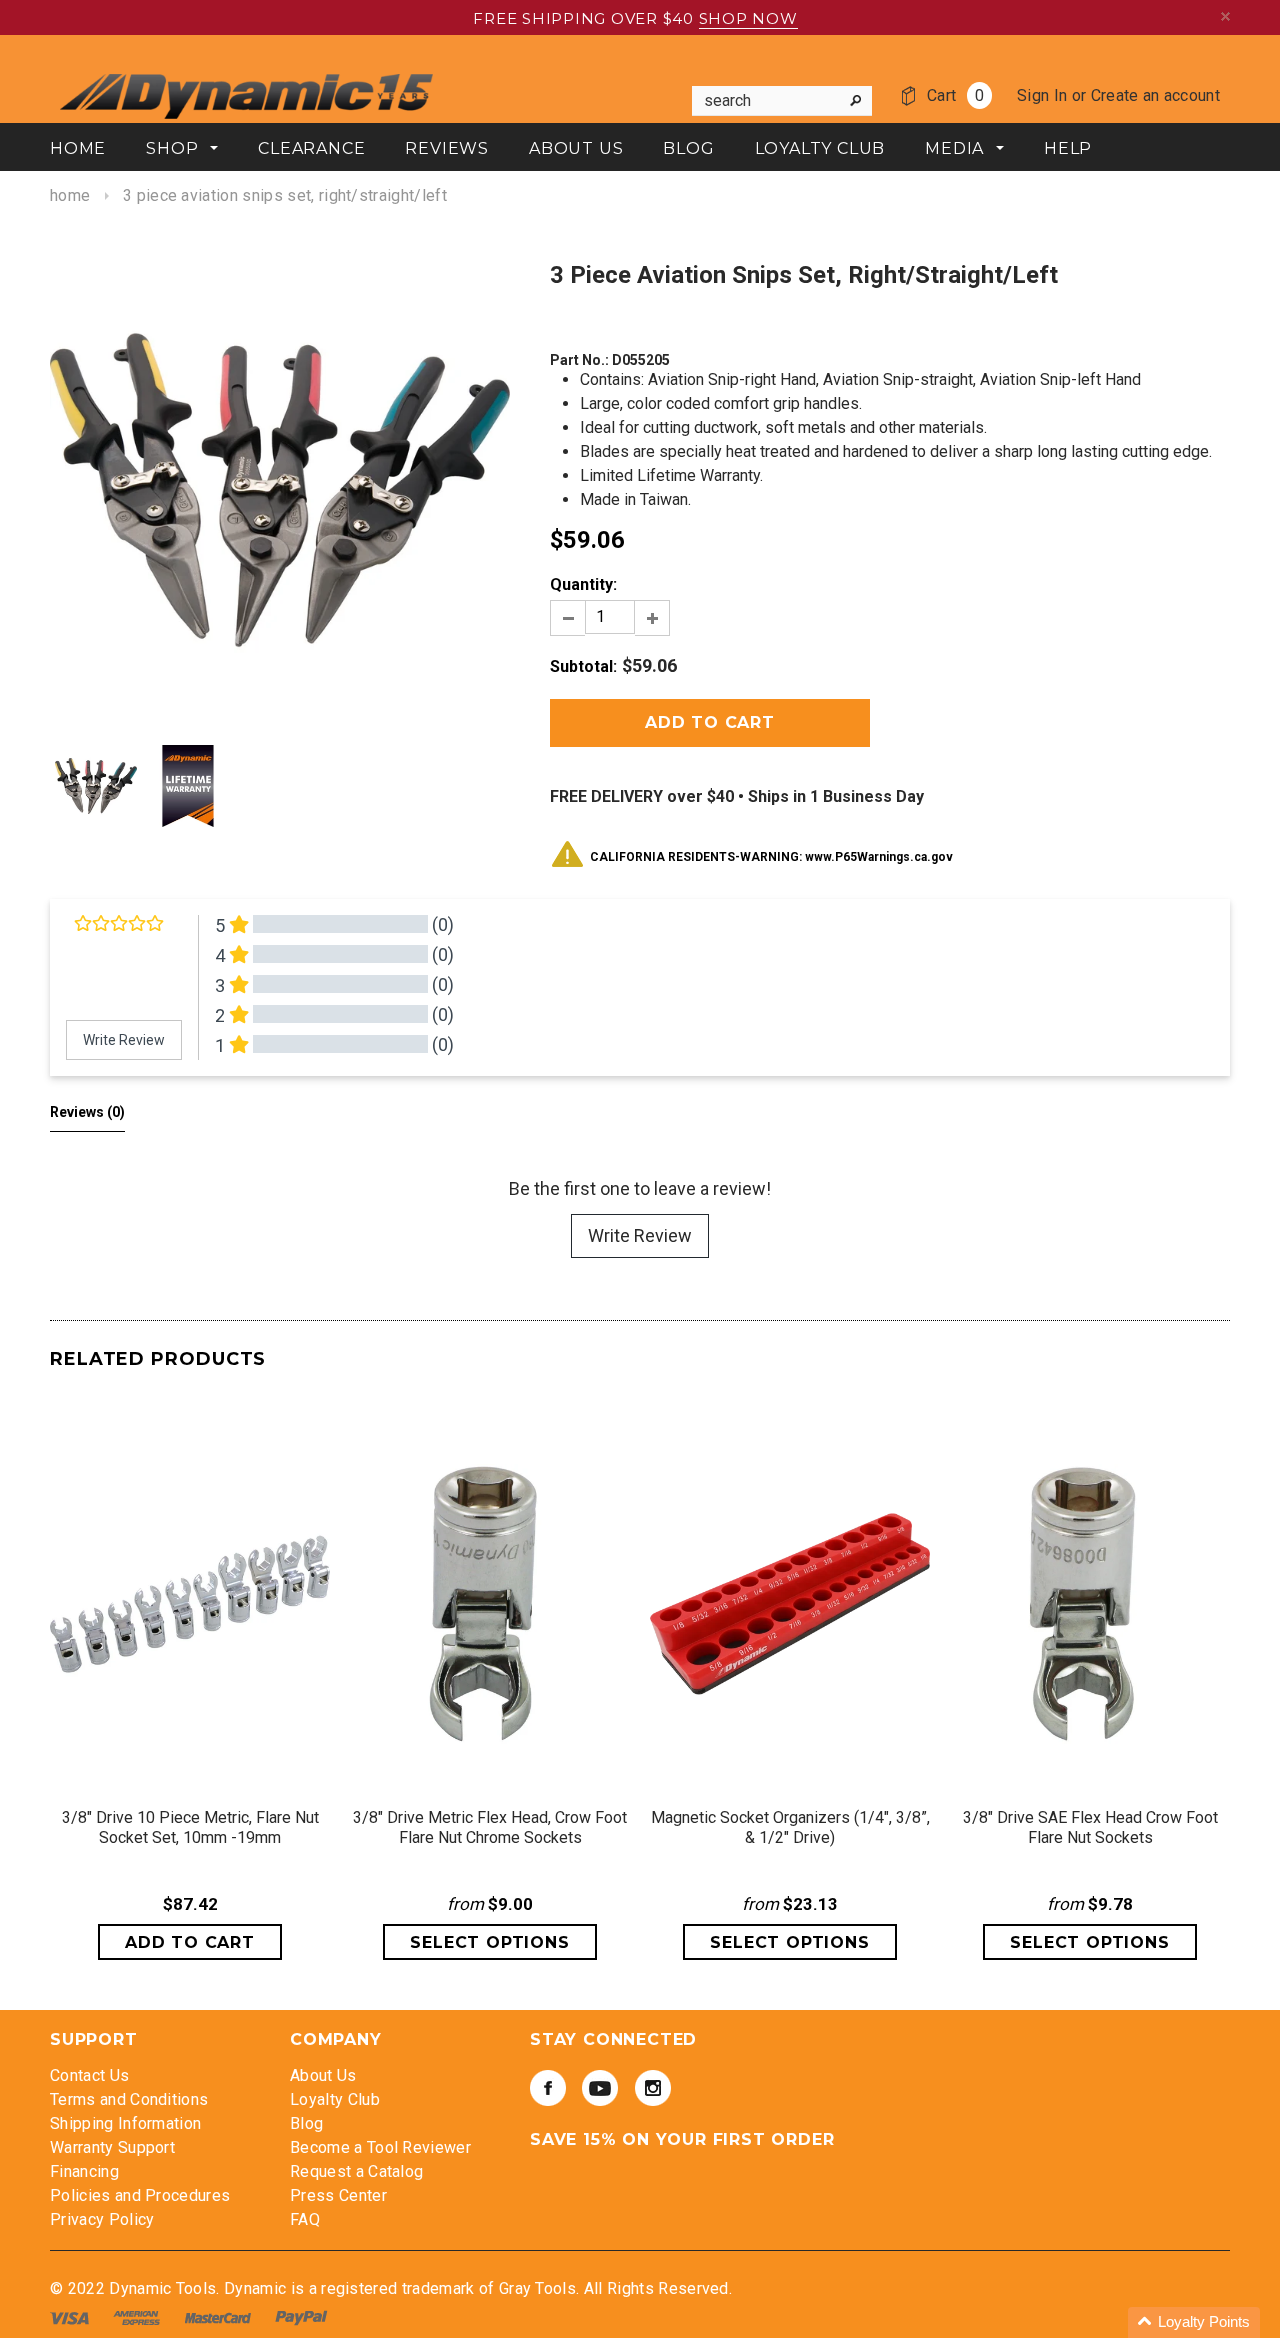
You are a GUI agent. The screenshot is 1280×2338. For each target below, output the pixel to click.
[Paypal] (301, 2317)
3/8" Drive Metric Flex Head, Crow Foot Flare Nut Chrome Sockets (490, 1827)
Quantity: (583, 584)
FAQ (305, 2219)
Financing (84, 2171)
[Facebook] (548, 2088)
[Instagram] (653, 2088)
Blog (306, 2123)
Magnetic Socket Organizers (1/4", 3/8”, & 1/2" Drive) (790, 1827)
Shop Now (748, 18)
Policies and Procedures (140, 2195)
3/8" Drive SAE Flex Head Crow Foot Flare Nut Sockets (1090, 1827)
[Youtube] (600, 2088)
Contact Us (89, 2075)
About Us (323, 2075)
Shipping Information (125, 2123)
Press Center (338, 2195)
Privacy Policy (102, 2219)
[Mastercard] (220, 2317)
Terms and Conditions (129, 2099)
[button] (1194, 2322)
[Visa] (71, 2317)
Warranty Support (112, 2147)
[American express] (138, 2317)
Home (70, 195)
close (1225, 16)
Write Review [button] (124, 1040)
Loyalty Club (335, 2099)
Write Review (640, 1235)
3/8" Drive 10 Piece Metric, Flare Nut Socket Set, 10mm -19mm (190, 1827)
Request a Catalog (356, 2171)
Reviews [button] (87, 1112)
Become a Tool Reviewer (380, 2147)
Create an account (1155, 95)
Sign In (1042, 95)
